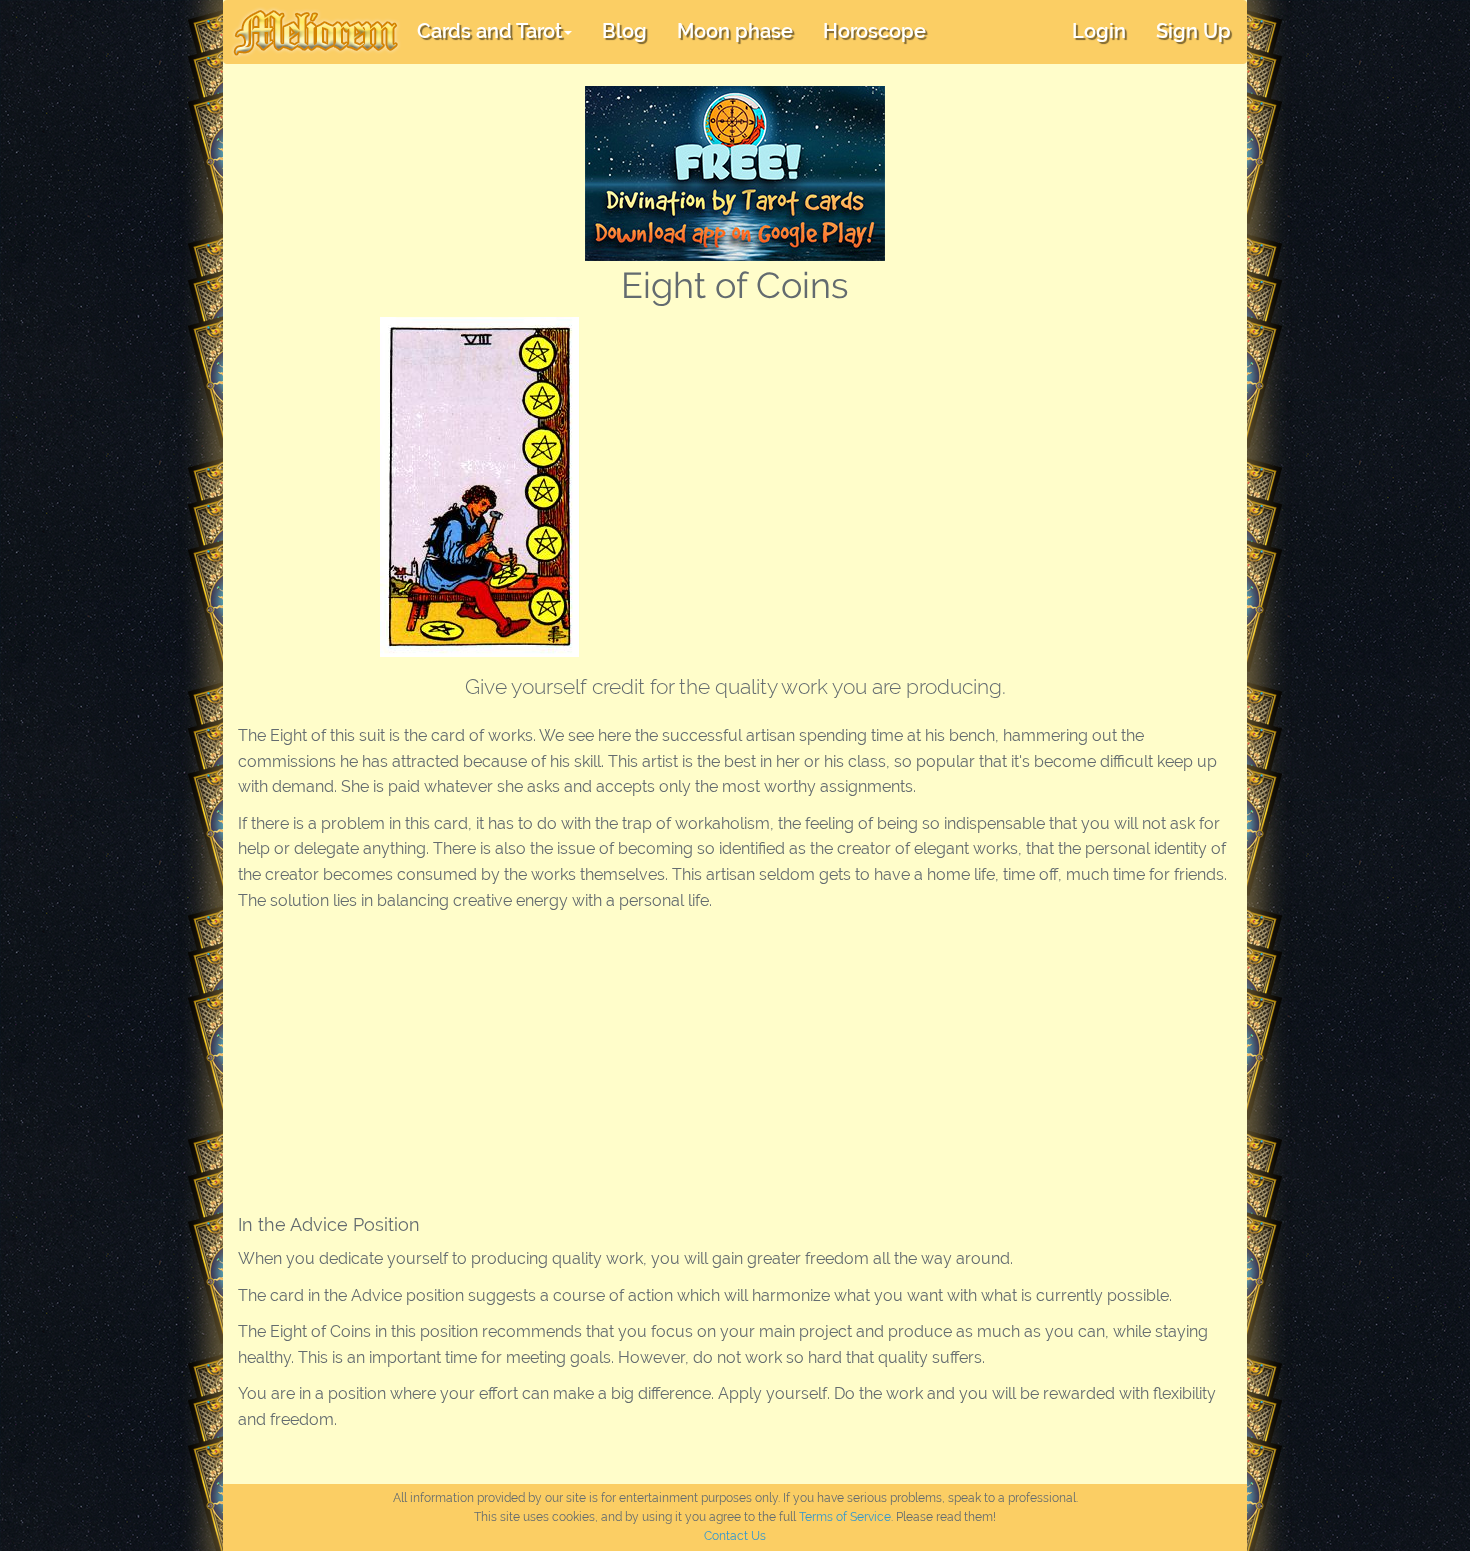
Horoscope (874, 31)
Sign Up (1193, 31)
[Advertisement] (948, 467)
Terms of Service (845, 1517)
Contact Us (735, 1536)
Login (1099, 31)
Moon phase (735, 31)
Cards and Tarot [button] (489, 31)
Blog (624, 31)
